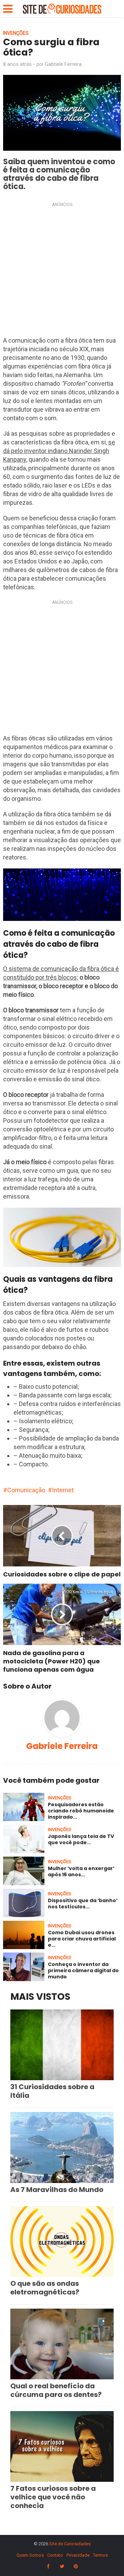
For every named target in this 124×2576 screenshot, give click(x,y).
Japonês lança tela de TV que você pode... (81, 1839)
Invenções (16, 33)
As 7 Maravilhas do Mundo (57, 2190)
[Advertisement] (62, 271)
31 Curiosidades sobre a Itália (52, 2091)
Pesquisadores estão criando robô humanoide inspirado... (81, 1811)
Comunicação (26, 1490)
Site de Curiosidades (70, 2544)
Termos (100, 2555)
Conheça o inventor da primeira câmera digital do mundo (83, 1970)
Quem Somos (30, 2555)
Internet (63, 1490)
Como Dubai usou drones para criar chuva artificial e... (82, 1939)
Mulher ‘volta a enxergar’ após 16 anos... (81, 1871)
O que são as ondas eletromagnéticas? (45, 2288)
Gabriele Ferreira (63, 64)
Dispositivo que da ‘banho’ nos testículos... (83, 1904)
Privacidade (78, 2555)
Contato (55, 2555)
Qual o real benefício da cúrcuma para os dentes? (56, 2390)
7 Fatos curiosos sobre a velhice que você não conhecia (53, 2497)
